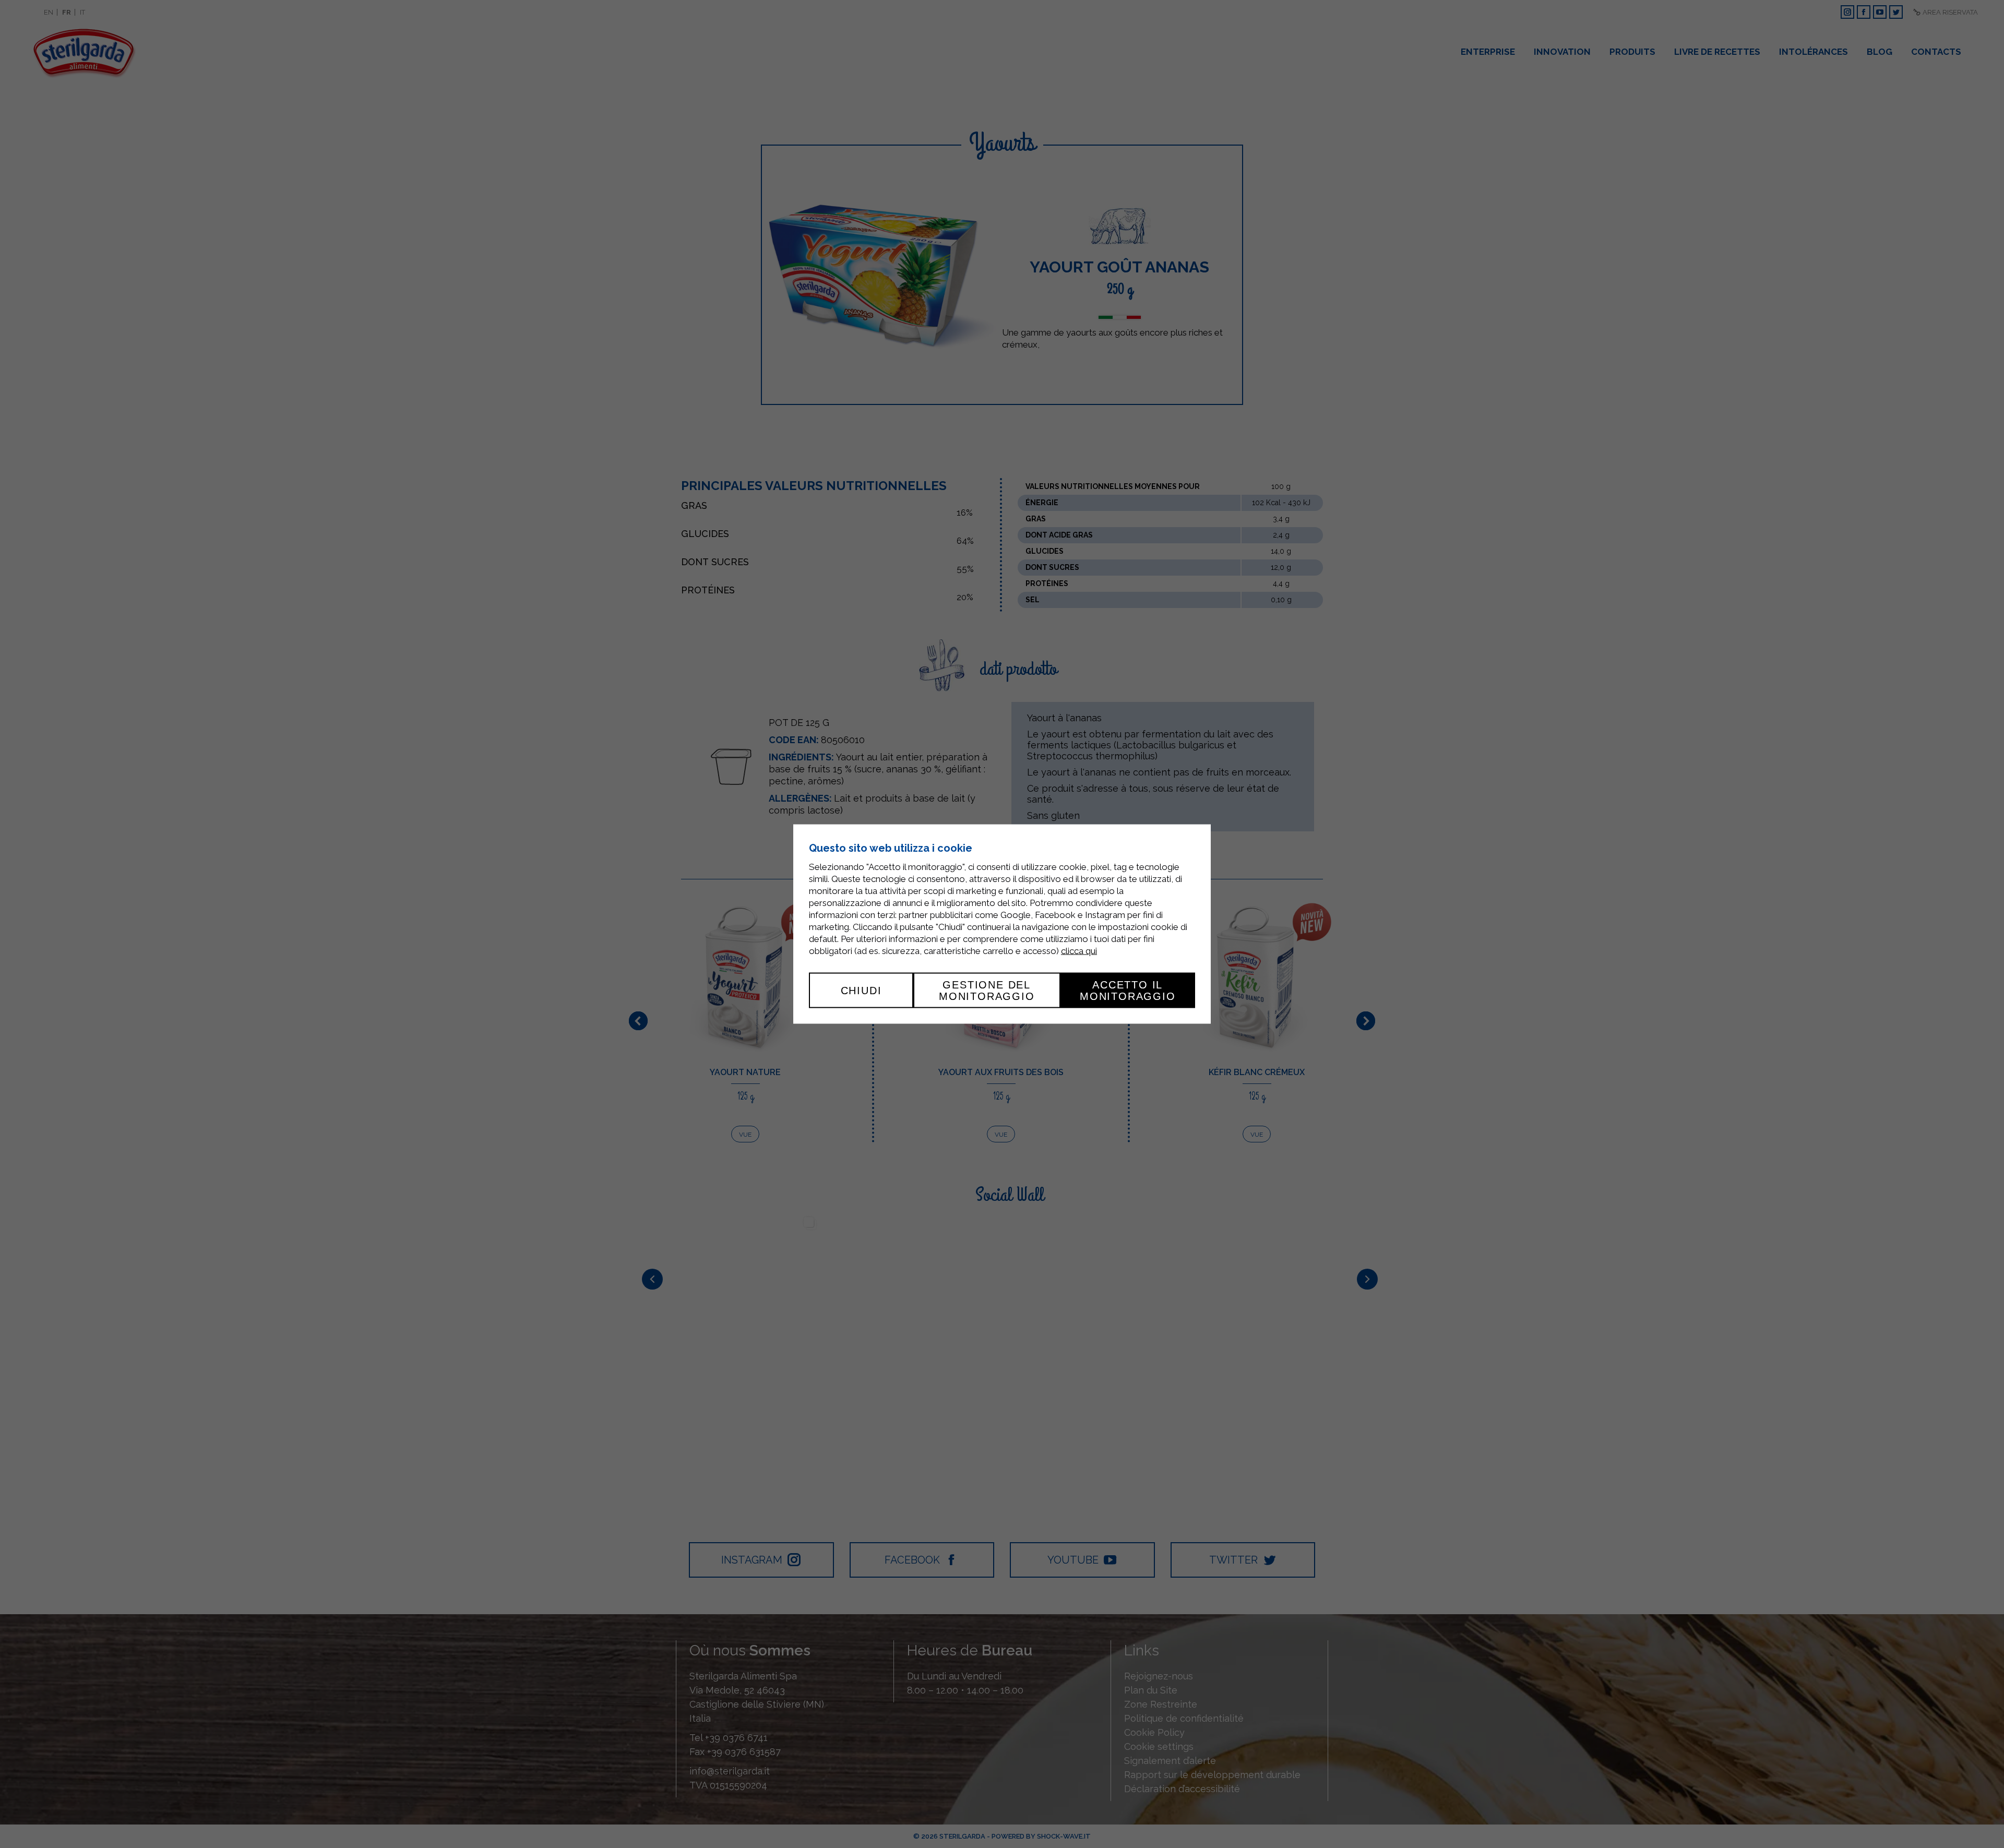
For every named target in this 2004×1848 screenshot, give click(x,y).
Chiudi (861, 990)
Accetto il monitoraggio (1128, 990)
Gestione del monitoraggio (987, 990)
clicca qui (1079, 950)
